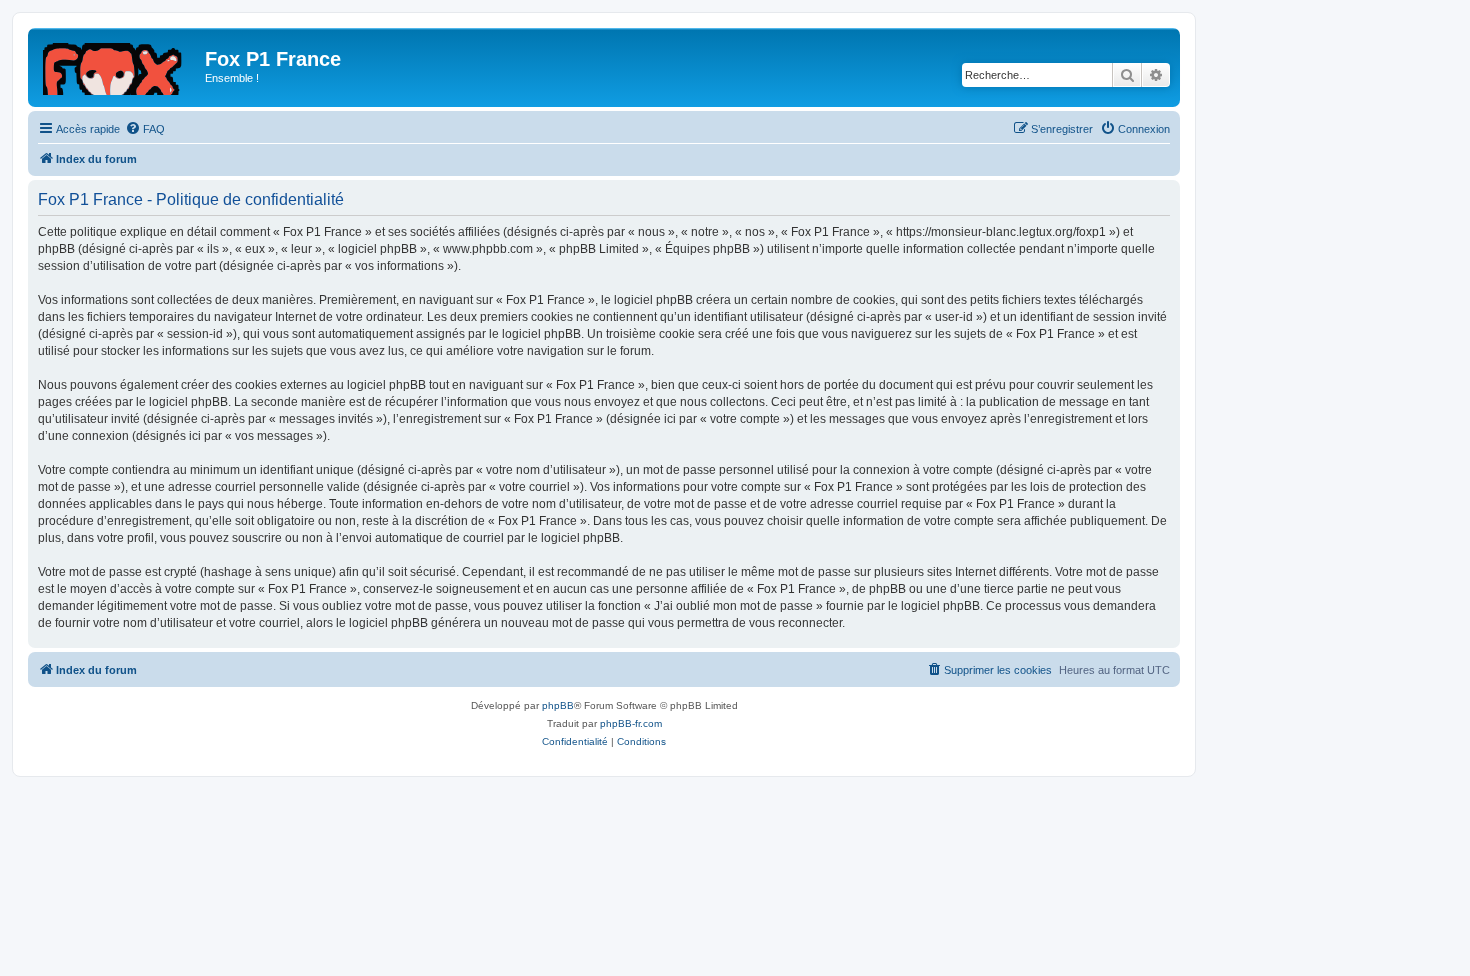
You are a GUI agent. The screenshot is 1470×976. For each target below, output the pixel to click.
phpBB (558, 705)
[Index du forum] (119, 65)
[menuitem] (145, 129)
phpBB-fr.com (631, 723)
